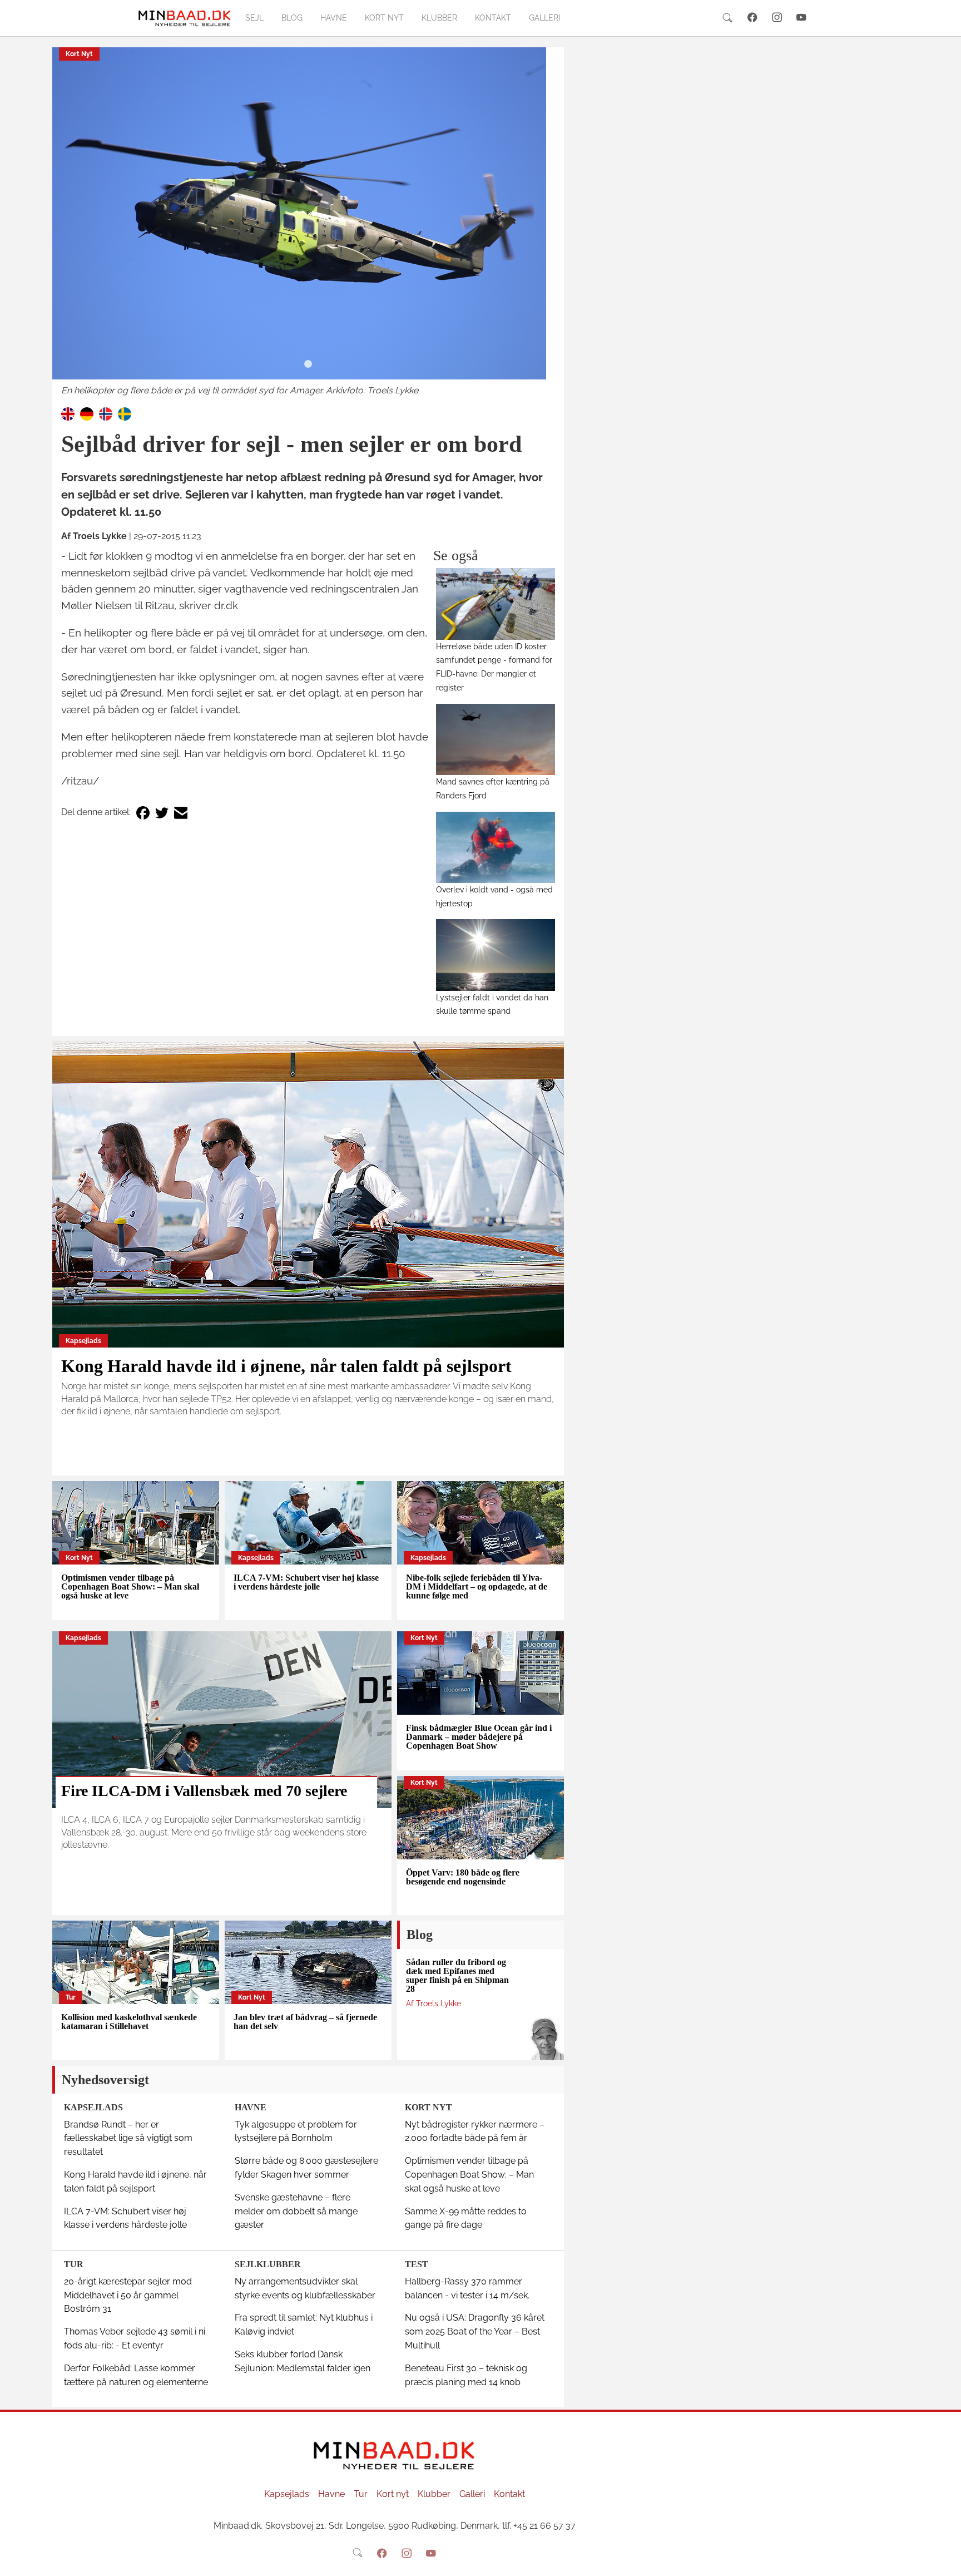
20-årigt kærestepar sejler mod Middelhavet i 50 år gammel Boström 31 (128, 2295)
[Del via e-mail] (181, 813)
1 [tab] (308, 364)
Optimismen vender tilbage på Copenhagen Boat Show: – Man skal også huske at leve (130, 1586)
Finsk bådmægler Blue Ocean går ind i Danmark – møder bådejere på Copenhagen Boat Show (479, 1737)
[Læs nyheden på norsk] (106, 413)
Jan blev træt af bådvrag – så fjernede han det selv (305, 2022)
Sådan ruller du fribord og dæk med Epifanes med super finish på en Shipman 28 (457, 1975)
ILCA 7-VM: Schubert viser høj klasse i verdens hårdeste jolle (306, 1582)
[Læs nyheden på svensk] (125, 413)
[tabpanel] (308, 223)
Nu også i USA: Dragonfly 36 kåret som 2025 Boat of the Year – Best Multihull (475, 2331)
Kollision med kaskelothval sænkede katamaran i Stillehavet (129, 2022)
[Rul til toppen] (945, 2560)
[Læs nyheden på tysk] (87, 413)
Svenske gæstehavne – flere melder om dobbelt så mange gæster (296, 2211)
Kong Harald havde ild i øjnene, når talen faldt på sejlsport (286, 1366)
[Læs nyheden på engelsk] (68, 413)
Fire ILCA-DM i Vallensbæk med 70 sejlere (204, 1791)
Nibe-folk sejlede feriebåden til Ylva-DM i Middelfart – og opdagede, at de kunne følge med (477, 1586)
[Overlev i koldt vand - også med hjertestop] (496, 847)
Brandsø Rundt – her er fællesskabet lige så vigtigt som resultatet (128, 2138)
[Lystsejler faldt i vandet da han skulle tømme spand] (496, 955)
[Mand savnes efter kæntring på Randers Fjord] (496, 739)
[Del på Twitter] (162, 813)
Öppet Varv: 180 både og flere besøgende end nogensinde (463, 1877)
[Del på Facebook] (143, 813)
